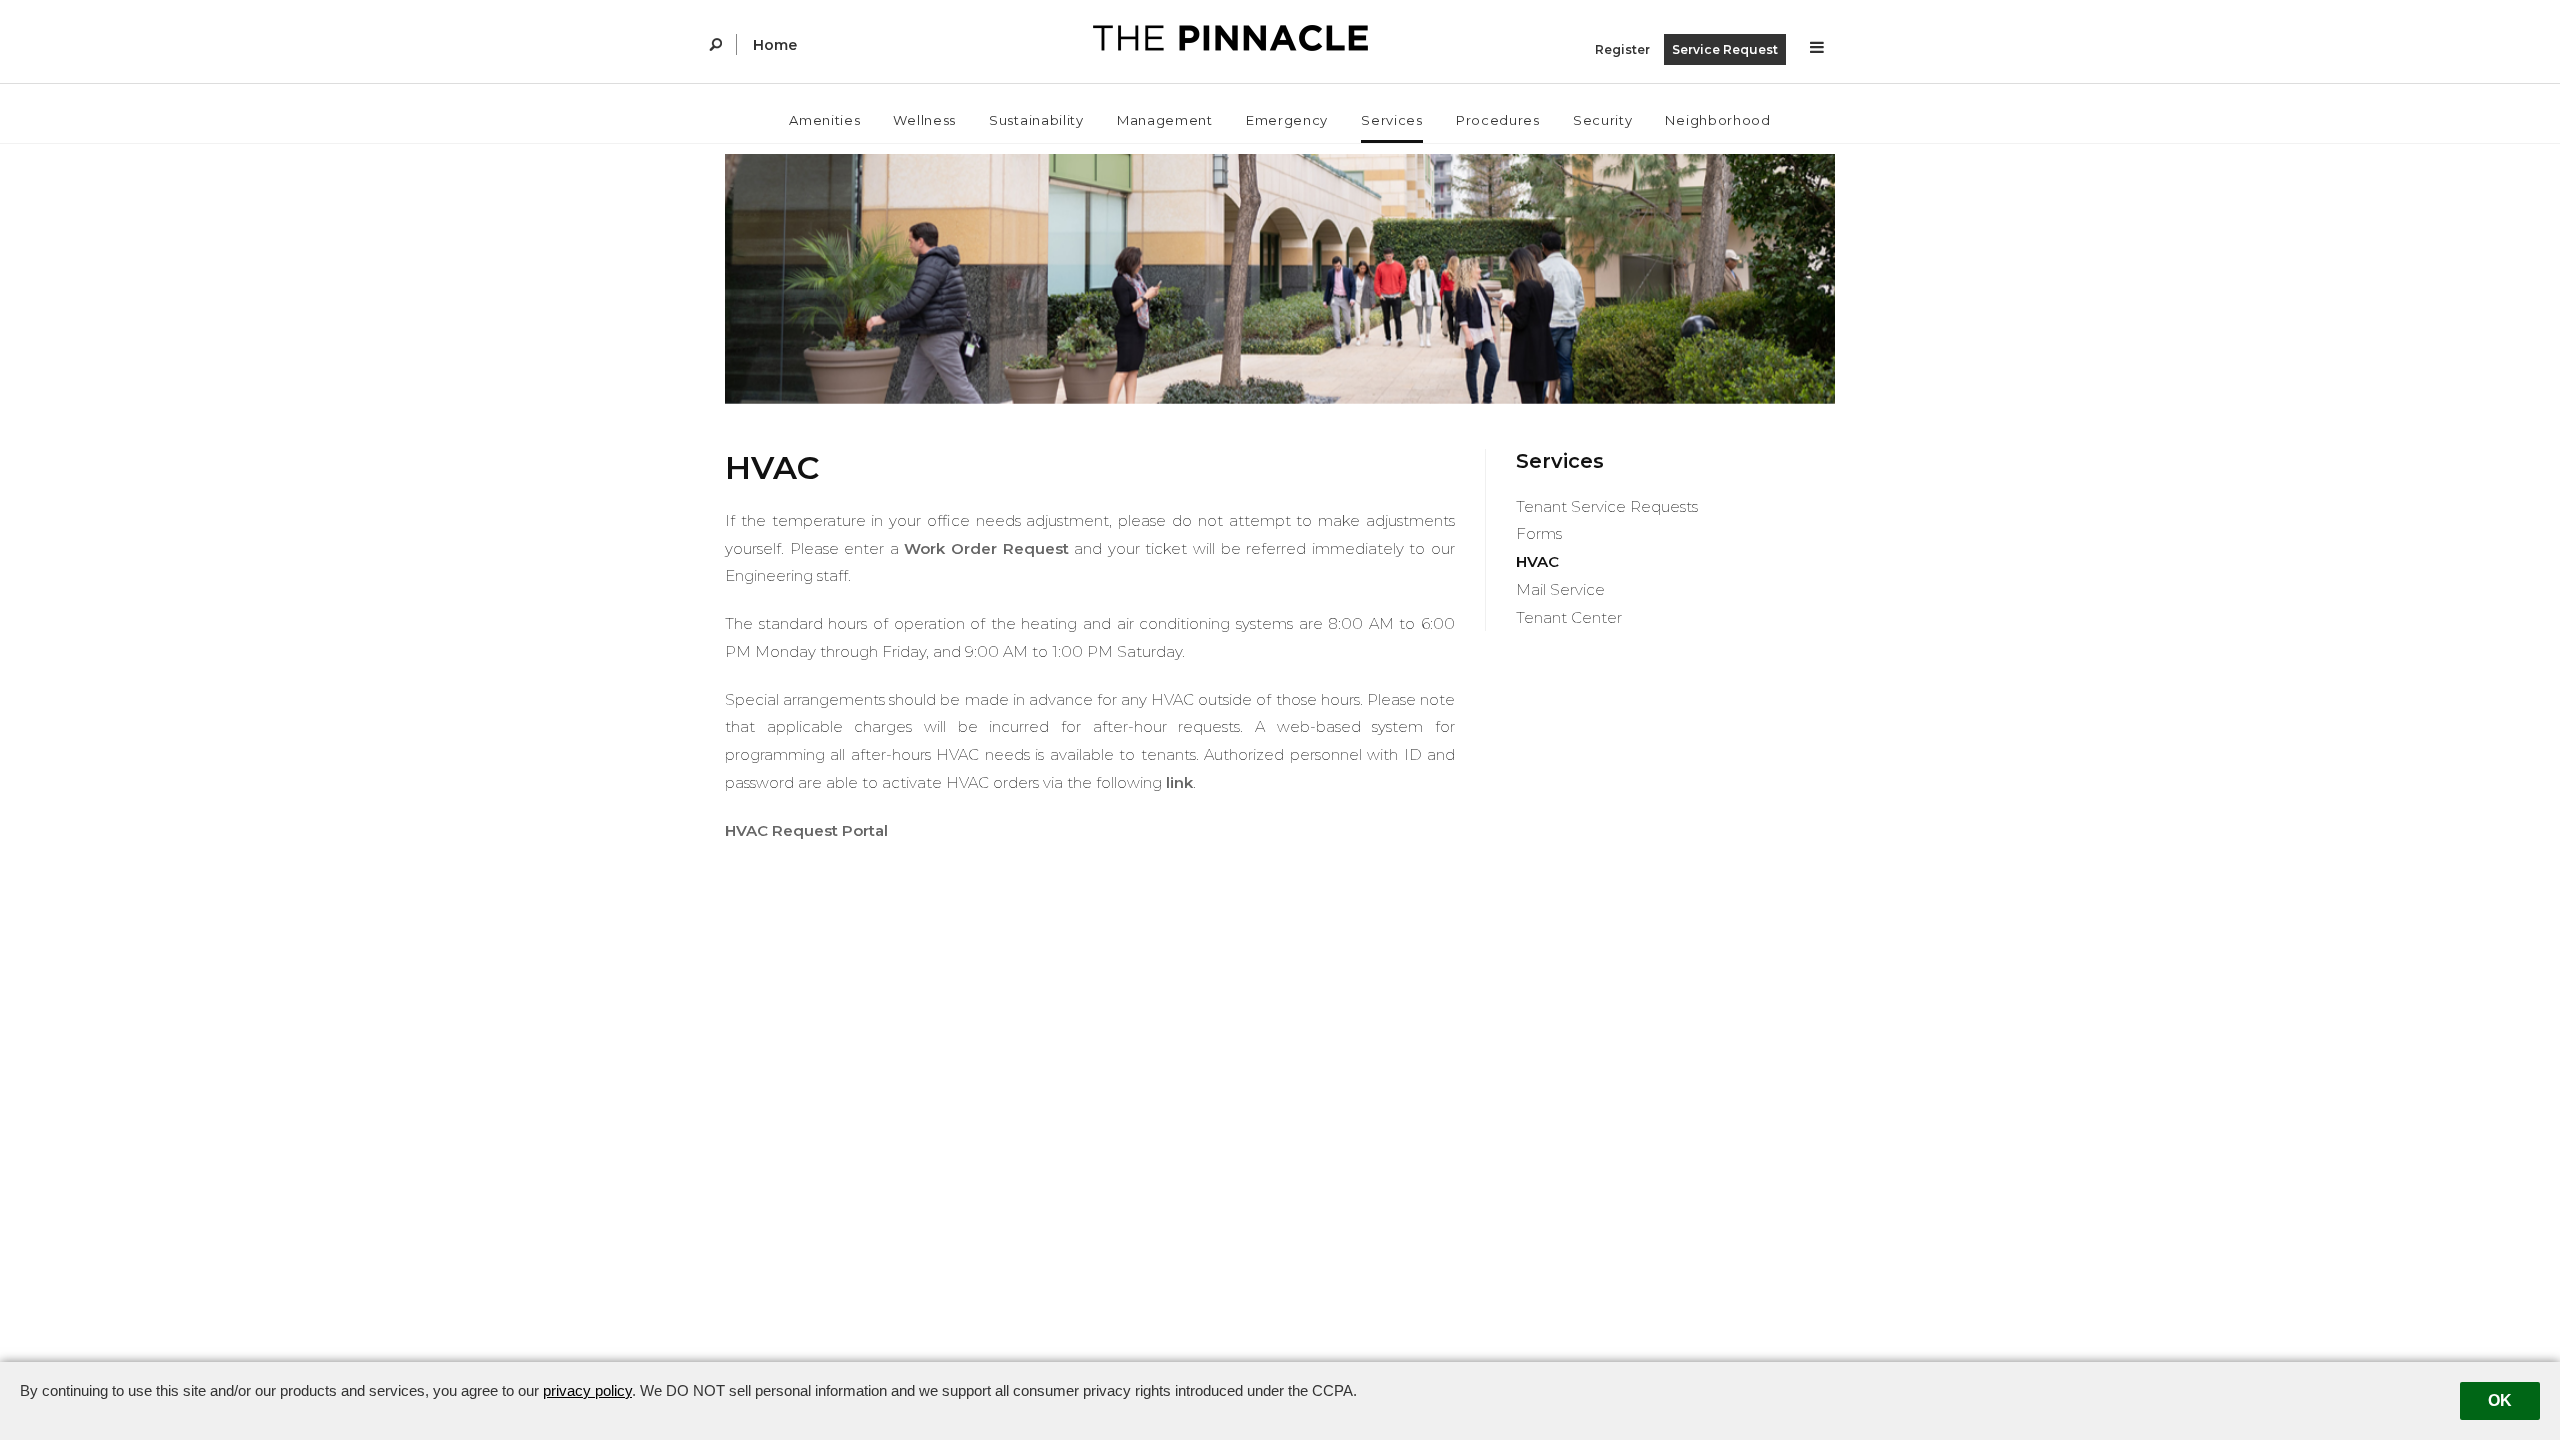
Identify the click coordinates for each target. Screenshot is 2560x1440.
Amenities (824, 120)
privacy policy (587, 1390)
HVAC (1537, 561)
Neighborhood (1717, 120)
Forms (1539, 533)
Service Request (1725, 49)
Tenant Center (1569, 617)
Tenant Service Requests (1607, 506)
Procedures (1498, 120)
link (1179, 782)
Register (1622, 49)
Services (1392, 120)
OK (2500, 1400)
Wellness (924, 120)
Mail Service (1560, 589)
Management (1165, 120)
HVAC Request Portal (806, 830)
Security (1603, 120)
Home (775, 45)
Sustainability (1036, 120)
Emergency (1287, 120)
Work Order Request (986, 548)
